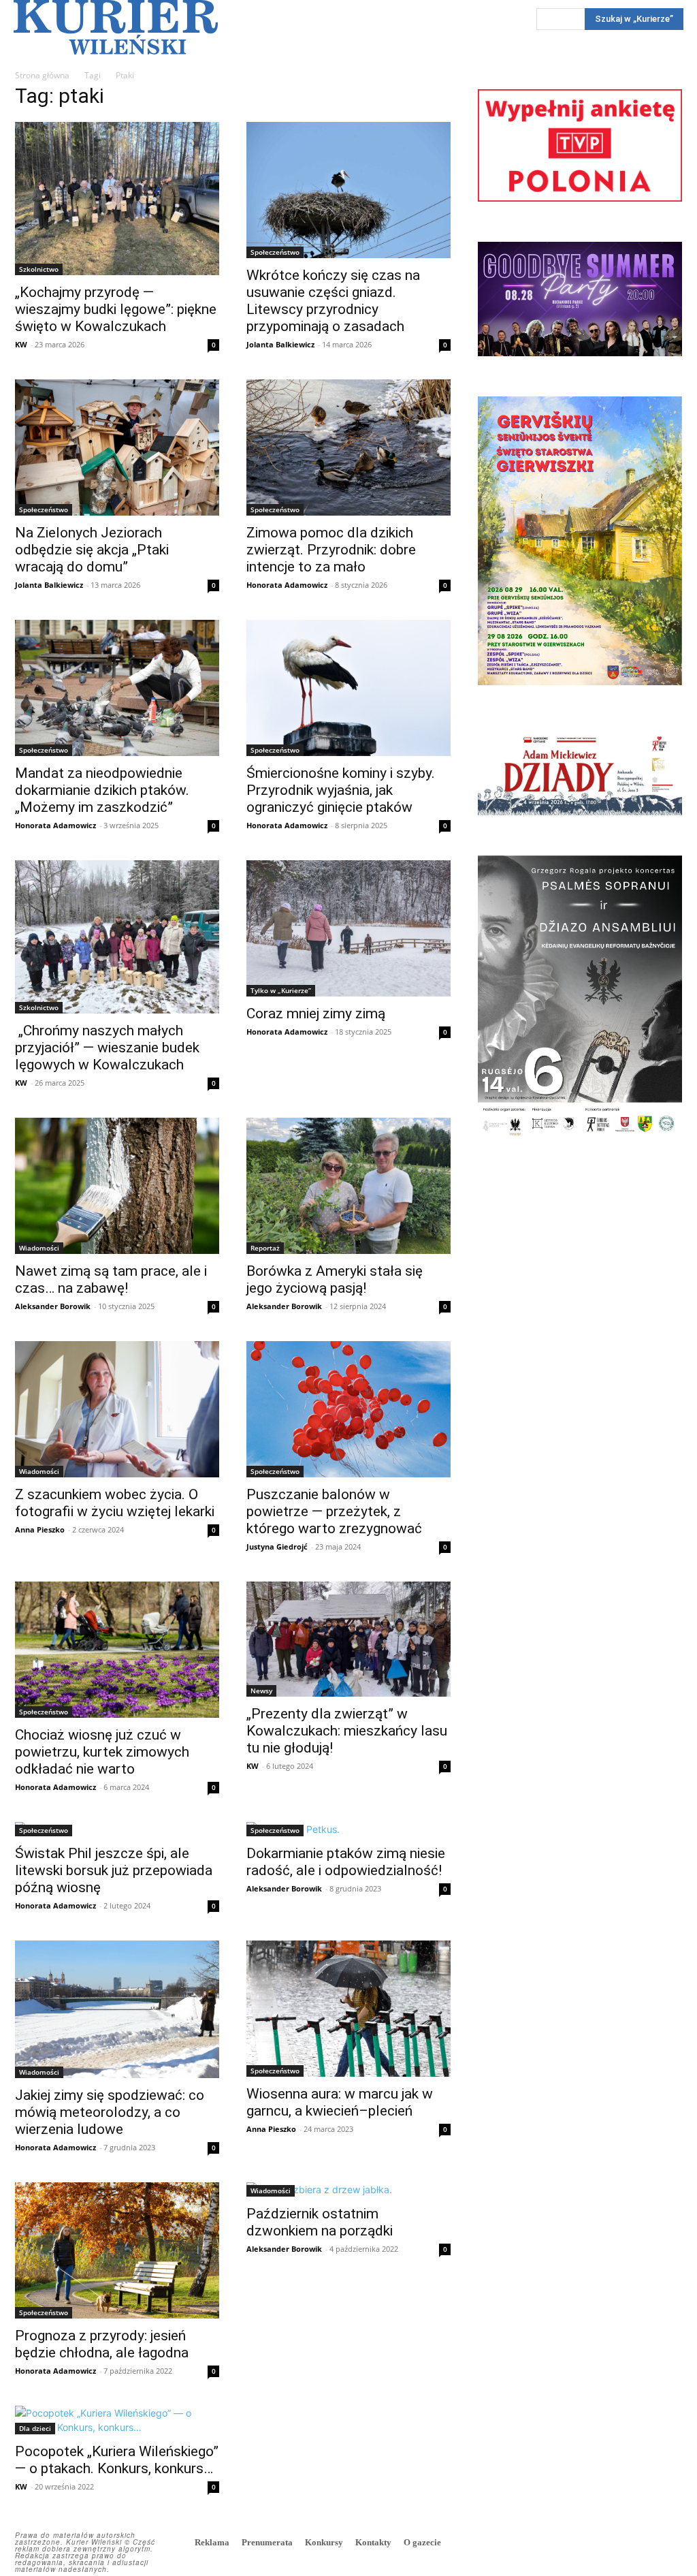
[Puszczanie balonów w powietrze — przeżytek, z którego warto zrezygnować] (348, 1409)
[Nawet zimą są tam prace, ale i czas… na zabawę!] (117, 1186)
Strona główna (42, 75)
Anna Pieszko (40, 1529)
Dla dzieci (35, 2428)
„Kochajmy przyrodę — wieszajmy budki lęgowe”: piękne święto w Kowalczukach (116, 309)
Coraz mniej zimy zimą (316, 1014)
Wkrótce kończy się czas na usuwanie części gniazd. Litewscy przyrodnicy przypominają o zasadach (333, 301)
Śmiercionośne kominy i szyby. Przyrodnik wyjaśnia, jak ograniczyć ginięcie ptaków (341, 790)
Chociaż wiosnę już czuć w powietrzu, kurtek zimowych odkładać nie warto (102, 1752)
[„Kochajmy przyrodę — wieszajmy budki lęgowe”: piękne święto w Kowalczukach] (117, 199)
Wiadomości (39, 1248)
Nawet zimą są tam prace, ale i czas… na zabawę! (111, 1279)
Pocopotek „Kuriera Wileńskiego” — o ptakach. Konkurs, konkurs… (117, 2460)
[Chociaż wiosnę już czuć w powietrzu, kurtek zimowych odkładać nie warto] (117, 1650)
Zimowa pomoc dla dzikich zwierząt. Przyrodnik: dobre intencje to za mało (331, 550)
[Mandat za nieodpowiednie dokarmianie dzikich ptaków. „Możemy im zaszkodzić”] (117, 688)
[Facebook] (609, 2544)
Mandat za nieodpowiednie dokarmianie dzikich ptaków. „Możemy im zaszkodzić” (102, 790)
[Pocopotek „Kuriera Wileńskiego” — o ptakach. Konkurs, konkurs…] (117, 2420)
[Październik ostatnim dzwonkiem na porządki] (348, 2189)
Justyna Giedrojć (277, 1546)
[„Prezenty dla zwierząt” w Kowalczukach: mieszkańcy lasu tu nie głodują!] (348, 1639)
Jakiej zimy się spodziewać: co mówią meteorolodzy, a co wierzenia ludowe (110, 2112)
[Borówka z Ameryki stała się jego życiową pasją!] (348, 1186)
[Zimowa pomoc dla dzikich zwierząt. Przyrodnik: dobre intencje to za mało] (348, 447)
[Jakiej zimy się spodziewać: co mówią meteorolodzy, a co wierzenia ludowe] (117, 2009)
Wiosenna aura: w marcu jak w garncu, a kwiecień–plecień (340, 2102)
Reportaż (265, 1248)
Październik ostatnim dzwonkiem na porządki (320, 2222)
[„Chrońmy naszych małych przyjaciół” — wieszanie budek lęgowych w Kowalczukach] (117, 937)
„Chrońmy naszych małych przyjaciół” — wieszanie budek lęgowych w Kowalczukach (107, 1048)
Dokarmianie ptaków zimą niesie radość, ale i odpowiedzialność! (346, 1862)
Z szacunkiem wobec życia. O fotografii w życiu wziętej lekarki (116, 1503)
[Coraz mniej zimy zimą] (348, 928)
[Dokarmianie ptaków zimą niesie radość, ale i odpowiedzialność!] (348, 1829)
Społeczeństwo (275, 252)
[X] (670, 2544)
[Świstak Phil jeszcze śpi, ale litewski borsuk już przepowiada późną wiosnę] (117, 1829)
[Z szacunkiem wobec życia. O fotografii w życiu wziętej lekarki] (117, 1409)
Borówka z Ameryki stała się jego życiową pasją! (335, 1279)
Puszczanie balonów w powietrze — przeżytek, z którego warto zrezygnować (334, 1511)
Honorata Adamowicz (287, 585)
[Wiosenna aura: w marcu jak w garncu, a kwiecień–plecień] (348, 2009)
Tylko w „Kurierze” (281, 990)
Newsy (261, 1691)
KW (21, 344)
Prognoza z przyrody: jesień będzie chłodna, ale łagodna (102, 2344)
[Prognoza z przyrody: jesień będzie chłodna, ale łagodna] (117, 2250)
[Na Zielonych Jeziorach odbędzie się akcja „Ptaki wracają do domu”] (117, 447)
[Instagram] (639, 2544)
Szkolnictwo (39, 269)
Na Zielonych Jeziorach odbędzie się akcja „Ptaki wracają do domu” (92, 550)
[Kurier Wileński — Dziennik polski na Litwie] (116, 27)
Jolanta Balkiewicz (280, 344)
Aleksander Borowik (53, 1306)
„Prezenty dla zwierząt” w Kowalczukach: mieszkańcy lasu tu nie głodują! (347, 1731)
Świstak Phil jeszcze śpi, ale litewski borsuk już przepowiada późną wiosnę (114, 1870)
